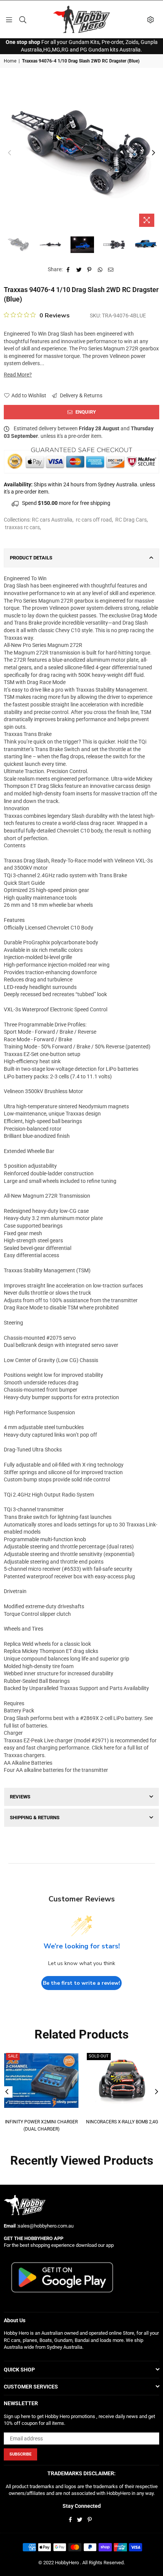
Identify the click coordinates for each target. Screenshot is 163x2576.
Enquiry (85, 412)
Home (10, 61)
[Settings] (150, 19)
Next (154, 153)
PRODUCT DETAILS (31, 558)
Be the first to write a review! (81, 1983)
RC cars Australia (52, 520)
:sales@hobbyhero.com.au (45, 2226)
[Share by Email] (111, 270)
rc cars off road (94, 520)
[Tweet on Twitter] (79, 270)
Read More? (18, 375)
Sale (13, 2056)
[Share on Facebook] (68, 270)
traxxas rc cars (22, 527)
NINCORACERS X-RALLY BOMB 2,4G (122, 2122)
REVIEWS (20, 1797)
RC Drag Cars (131, 520)
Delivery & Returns (81, 395)
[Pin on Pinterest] (90, 270)
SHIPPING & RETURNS (35, 1818)
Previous (9, 153)
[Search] (23, 19)
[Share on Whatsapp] (100, 270)
